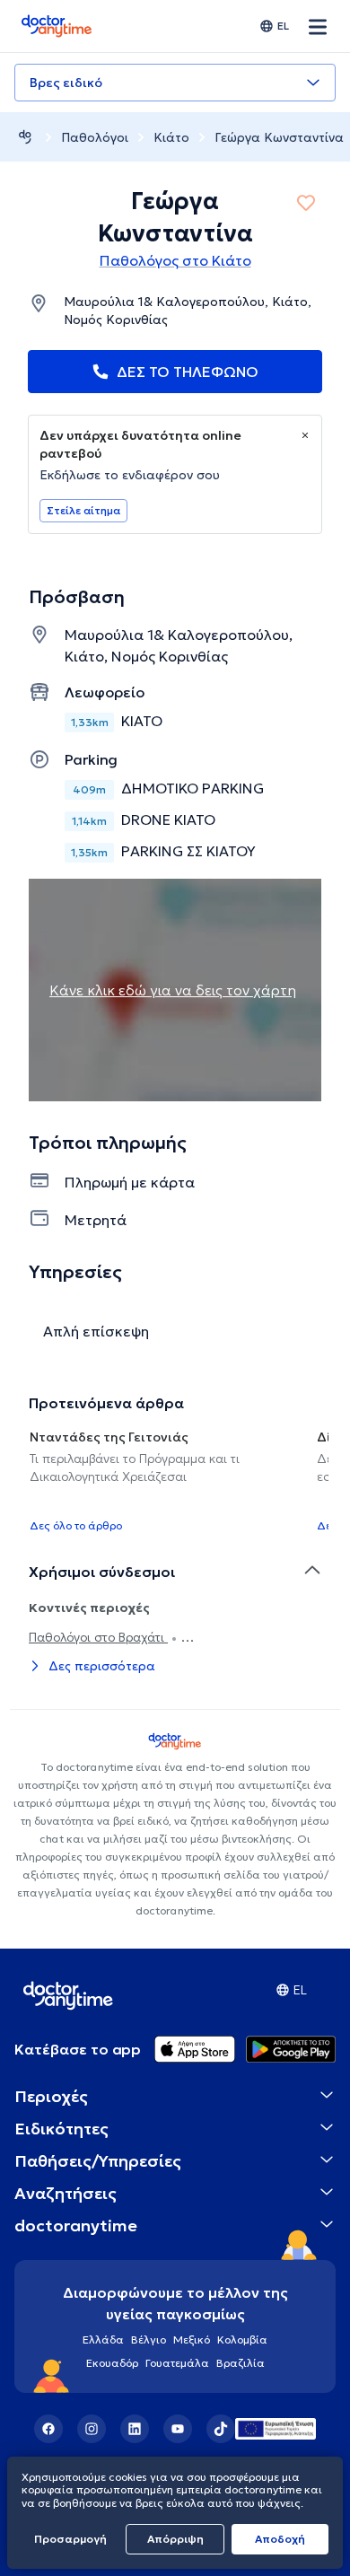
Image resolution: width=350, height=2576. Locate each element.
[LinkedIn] (135, 2429)
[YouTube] (178, 2429)
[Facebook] (48, 2429)
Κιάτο (171, 137)
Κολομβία (242, 2339)
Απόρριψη (175, 2539)
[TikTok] (221, 2429)
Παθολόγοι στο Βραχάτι (98, 1637)
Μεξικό (192, 2339)
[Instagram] (92, 2429)
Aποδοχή (280, 2539)
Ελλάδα (103, 2339)
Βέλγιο (149, 2339)
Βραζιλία (241, 2363)
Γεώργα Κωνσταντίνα (279, 137)
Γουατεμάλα (177, 2363)
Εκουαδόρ (112, 2363)
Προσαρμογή (70, 2539)
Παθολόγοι (95, 137)
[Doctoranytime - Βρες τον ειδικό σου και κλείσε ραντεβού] (25, 137)
